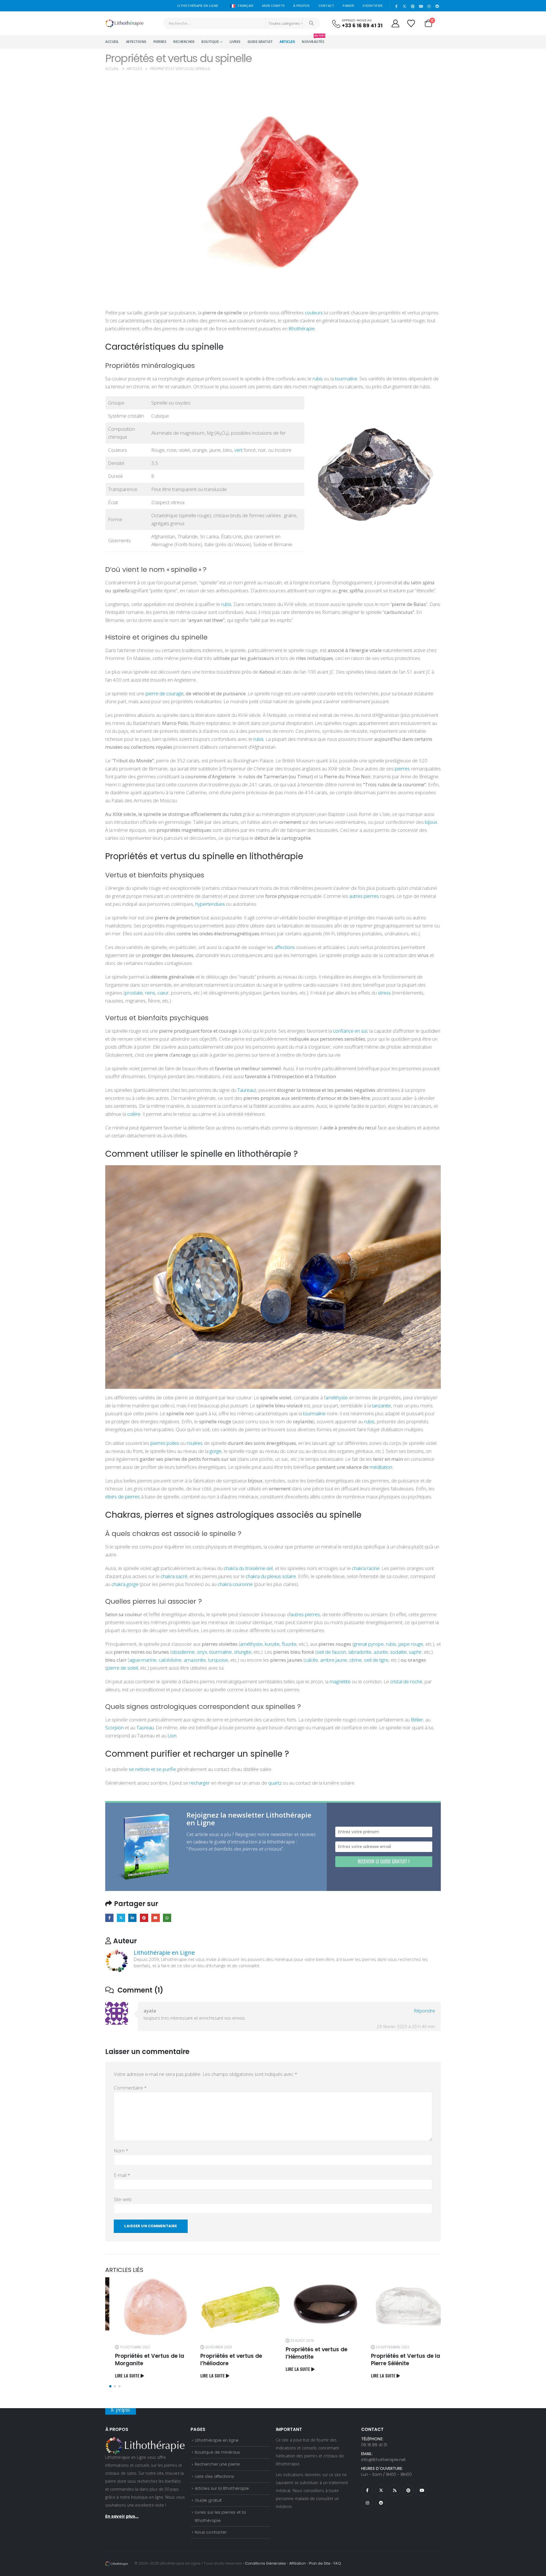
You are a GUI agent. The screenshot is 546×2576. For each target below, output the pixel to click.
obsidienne (183, 1652)
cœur (163, 993)
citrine (355, 1660)
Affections (136, 42)
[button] (110, 2386)
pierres (402, 769)
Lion (172, 1735)
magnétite (340, 1681)
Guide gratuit (208, 2500)
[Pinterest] (413, 6)
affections (284, 947)
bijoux (431, 822)
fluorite (289, 1644)
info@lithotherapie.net (383, 2460)
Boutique (210, 42)
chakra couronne (235, 1584)
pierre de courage (165, 693)
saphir (415, 1652)
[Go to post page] (145, 2307)
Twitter (121, 1918)
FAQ (337, 2563)
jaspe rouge (410, 1644)
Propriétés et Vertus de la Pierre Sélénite (396, 2360)
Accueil (112, 42)
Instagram (367, 2503)
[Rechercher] (311, 23)
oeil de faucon (331, 1652)
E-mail (122, 2175)
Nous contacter (211, 2532)
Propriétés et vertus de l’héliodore (221, 2360)
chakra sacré (174, 1576)
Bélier (417, 1720)
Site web (123, 2199)
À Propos (301, 6)
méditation (381, 1467)
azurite (380, 1652)
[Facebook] (396, 6)
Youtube (422, 2490)
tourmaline (346, 379)
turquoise (218, 1660)
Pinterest (144, 1918)
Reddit (381, 2503)
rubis (317, 379)
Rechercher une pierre (217, 2464)
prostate (134, 993)
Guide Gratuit (260, 42)
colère (134, 1114)
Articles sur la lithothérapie (222, 2488)
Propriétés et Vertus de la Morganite (140, 2360)
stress (384, 993)
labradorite (359, 1652)
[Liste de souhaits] (411, 23)
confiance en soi (350, 1031)
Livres (235, 42)
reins (150, 993)
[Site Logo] (124, 23)
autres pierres (363, 896)
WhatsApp (167, 1918)
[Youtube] (421, 6)
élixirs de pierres (123, 1497)
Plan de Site (320, 2563)
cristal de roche (406, 1681)
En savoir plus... (122, 2516)
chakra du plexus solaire (271, 1576)
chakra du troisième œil (248, 1568)
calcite (311, 1660)
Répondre (424, 2011)
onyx (201, 1652)
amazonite (194, 1660)
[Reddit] (437, 6)
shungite (242, 1652)
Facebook (109, 1918)
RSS (395, 2490)
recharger (199, 1783)
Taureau (246, 1090)
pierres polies (165, 1443)
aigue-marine (143, 1660)
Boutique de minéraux (217, 2452)
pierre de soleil (122, 1668)
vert (238, 450)
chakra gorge (124, 1584)
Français (245, 6)
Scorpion (114, 1728)
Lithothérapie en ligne (217, 2440)
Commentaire (130, 2088)
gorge (216, 1451)
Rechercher (184, 42)
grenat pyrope (369, 1644)
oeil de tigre (376, 1660)
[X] (405, 6)
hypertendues (210, 904)
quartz (274, 1783)
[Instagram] (429, 6)
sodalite (398, 1652)
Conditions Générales (265, 2563)
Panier (348, 6)
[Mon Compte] (395, 23)
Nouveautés (313, 40)
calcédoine (169, 1660)
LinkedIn (132, 1918)
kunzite (272, 1644)
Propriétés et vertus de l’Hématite (307, 2353)
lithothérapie (301, 328)
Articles (287, 42)
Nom (121, 2151)
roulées (195, 1443)
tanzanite (381, 1405)
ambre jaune (333, 1660)
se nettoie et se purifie (152, 1769)
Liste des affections (214, 2476)
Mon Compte (274, 6)
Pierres (160, 42)
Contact (326, 6)
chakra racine (366, 1568)
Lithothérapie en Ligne (164, 1953)
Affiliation (298, 2563)
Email (155, 1918)
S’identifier (373, 6)
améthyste (337, 1398)
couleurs (314, 313)
